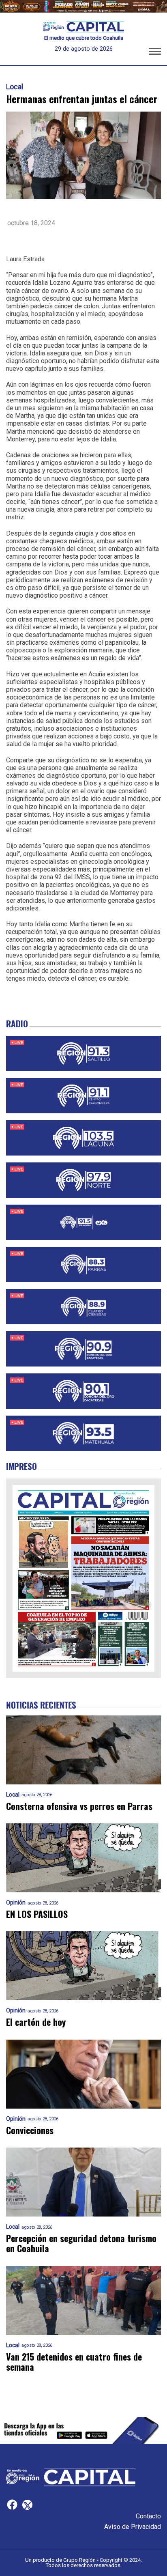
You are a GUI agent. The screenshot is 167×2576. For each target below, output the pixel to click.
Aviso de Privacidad (133, 2527)
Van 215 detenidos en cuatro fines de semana (74, 2362)
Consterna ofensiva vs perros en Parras (79, 1806)
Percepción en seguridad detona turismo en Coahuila (81, 2244)
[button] (155, 53)
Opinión (16, 1903)
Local (15, 87)
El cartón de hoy (36, 2022)
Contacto (148, 2516)
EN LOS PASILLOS (37, 1914)
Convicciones (30, 2130)
